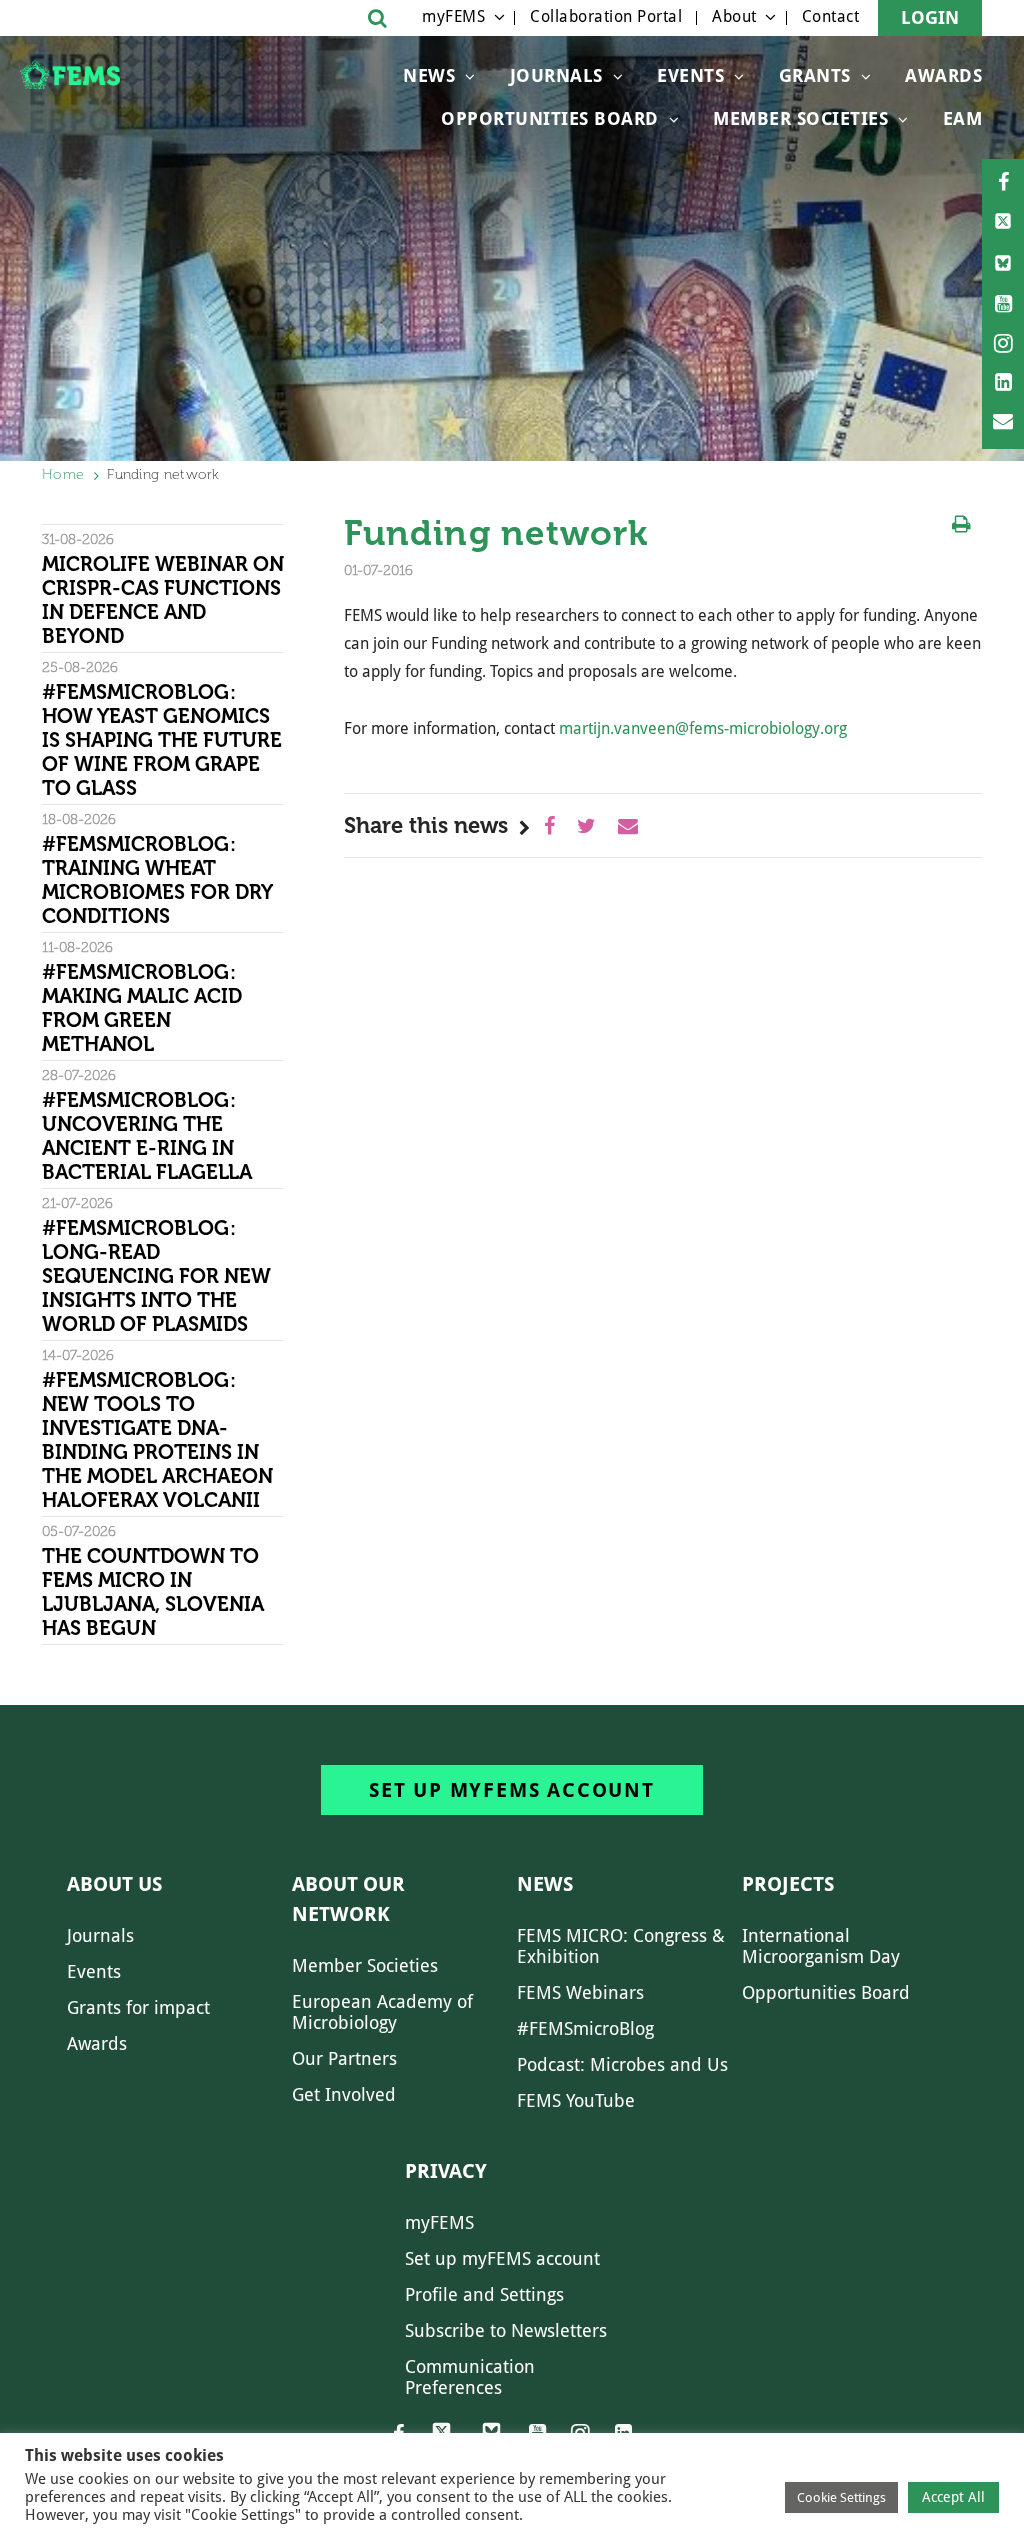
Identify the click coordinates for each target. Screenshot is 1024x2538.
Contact (831, 16)
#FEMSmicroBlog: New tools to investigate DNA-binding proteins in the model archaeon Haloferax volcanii (157, 1440)
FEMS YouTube (576, 2100)
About (734, 16)
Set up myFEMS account (512, 1790)
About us (114, 1884)
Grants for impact (138, 2007)
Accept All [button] (953, 2497)
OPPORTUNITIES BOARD (550, 118)
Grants (815, 75)
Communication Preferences (470, 2377)
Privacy (446, 2171)
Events (690, 75)
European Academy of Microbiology (382, 2012)
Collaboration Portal (606, 16)
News (429, 75)
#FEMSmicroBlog (585, 2028)
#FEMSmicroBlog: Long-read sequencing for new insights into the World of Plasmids (156, 1276)
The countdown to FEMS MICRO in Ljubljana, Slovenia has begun (153, 1592)
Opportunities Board (826, 1992)
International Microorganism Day (821, 1946)
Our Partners (344, 2058)
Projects (788, 1884)
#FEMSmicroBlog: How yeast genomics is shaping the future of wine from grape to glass (162, 740)
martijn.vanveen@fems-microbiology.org (703, 728)
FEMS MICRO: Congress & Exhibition (621, 1946)
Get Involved (344, 2094)
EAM (963, 118)
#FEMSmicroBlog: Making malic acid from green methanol (142, 1008)
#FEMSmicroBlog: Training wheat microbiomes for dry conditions (157, 880)
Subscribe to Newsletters (506, 2330)
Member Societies (800, 118)
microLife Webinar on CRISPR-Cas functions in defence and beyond (163, 600)
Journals (556, 75)
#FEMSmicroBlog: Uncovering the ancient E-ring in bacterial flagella (147, 1136)
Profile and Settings (484, 2294)
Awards (943, 75)
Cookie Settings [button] (841, 2497)
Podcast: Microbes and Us (622, 2064)
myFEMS (453, 16)
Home (63, 474)
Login (930, 17)
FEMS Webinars (580, 1992)
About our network (348, 1899)
